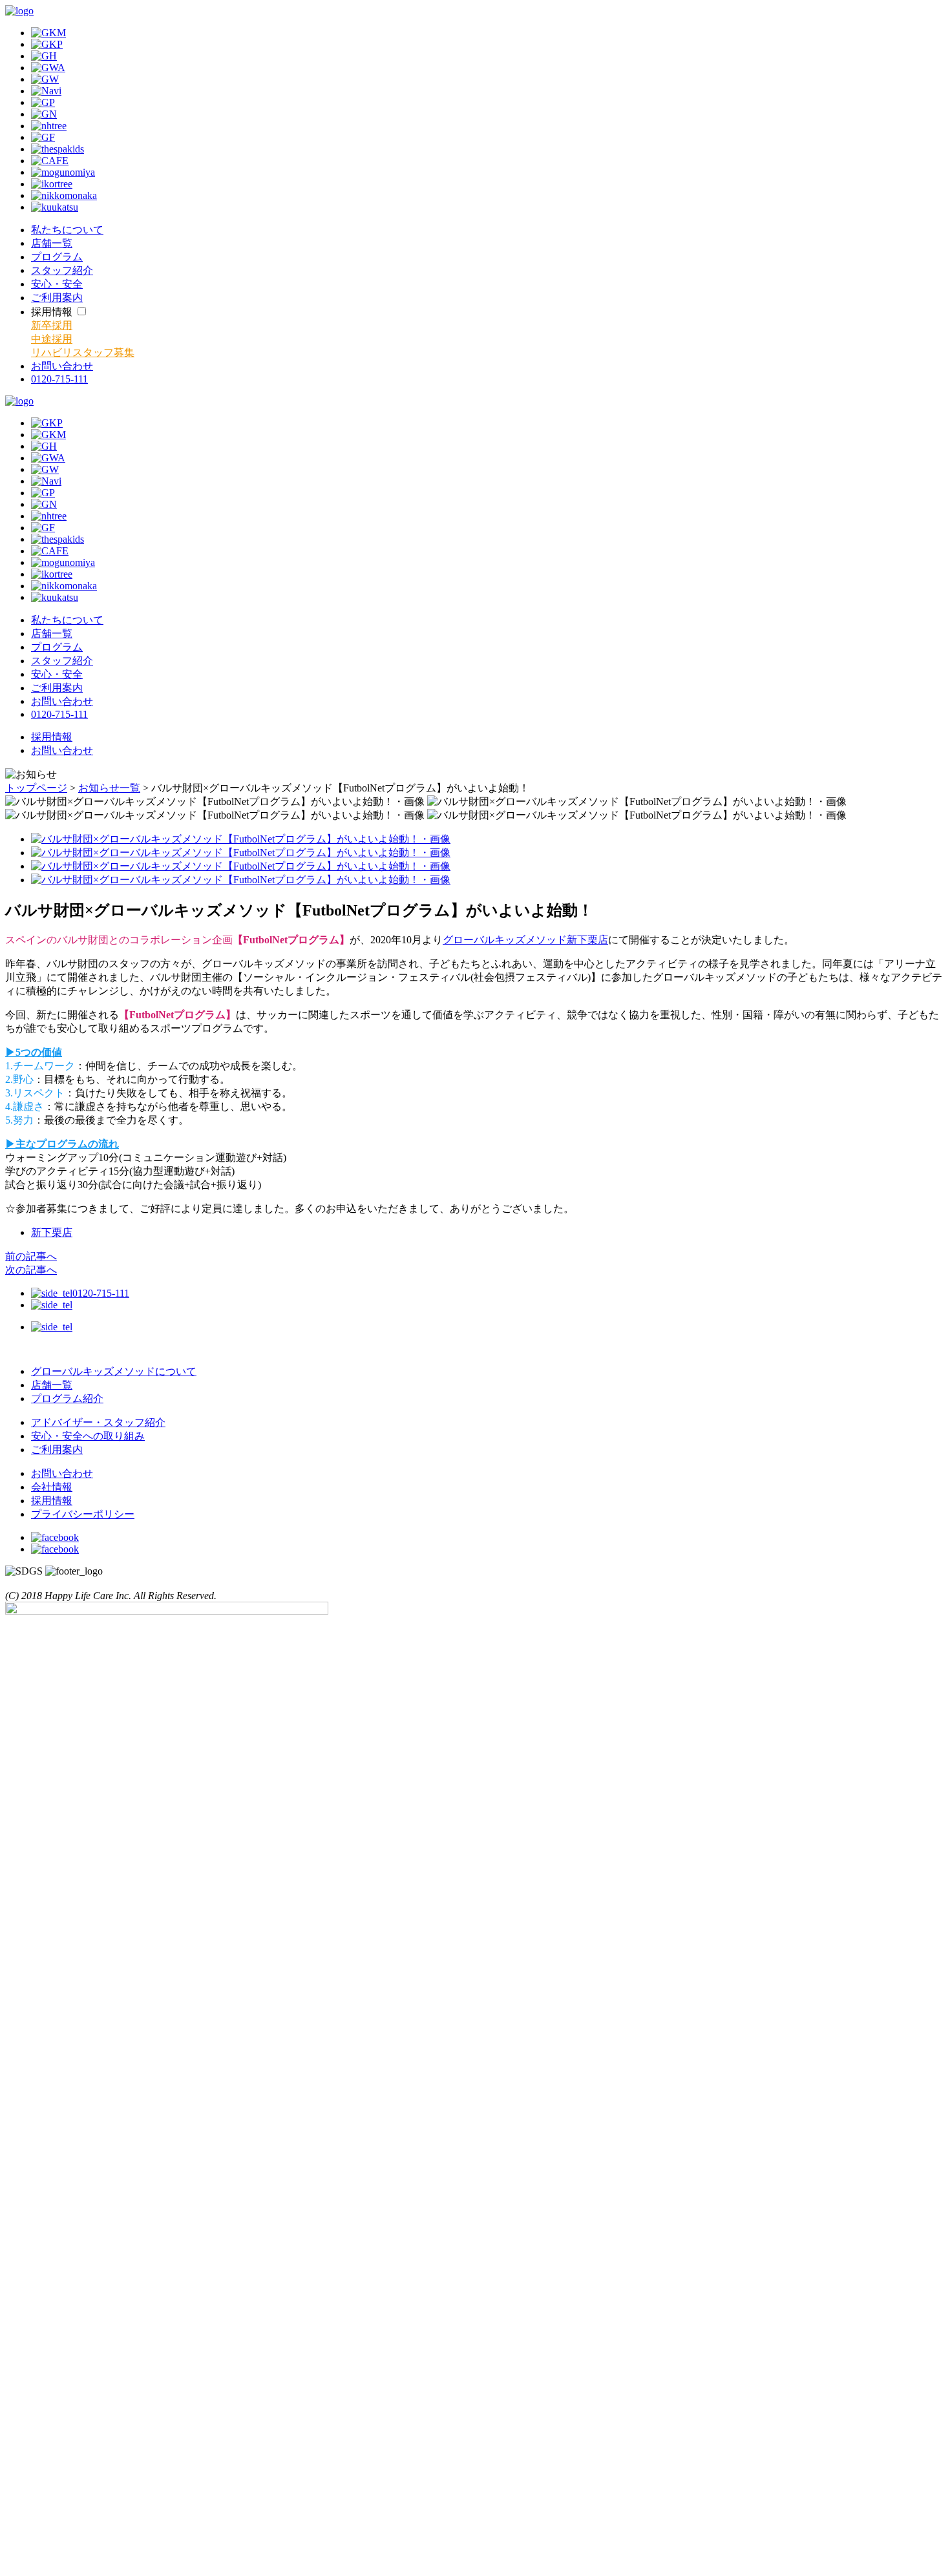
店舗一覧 (52, 1385)
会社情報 (52, 1487)
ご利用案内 (57, 1450)
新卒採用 (52, 325)
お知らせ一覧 (109, 788)
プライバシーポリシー (83, 1514)
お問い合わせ (62, 750)
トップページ (36, 788)
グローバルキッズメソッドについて (114, 1371)
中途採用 (52, 339)
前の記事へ (31, 1256)
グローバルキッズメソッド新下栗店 (525, 940)
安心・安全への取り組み (88, 1436)
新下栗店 (52, 1232)
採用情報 (52, 737)
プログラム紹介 (67, 1398)
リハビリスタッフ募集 (83, 352)
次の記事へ (31, 1270)
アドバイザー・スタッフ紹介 (98, 1422)
